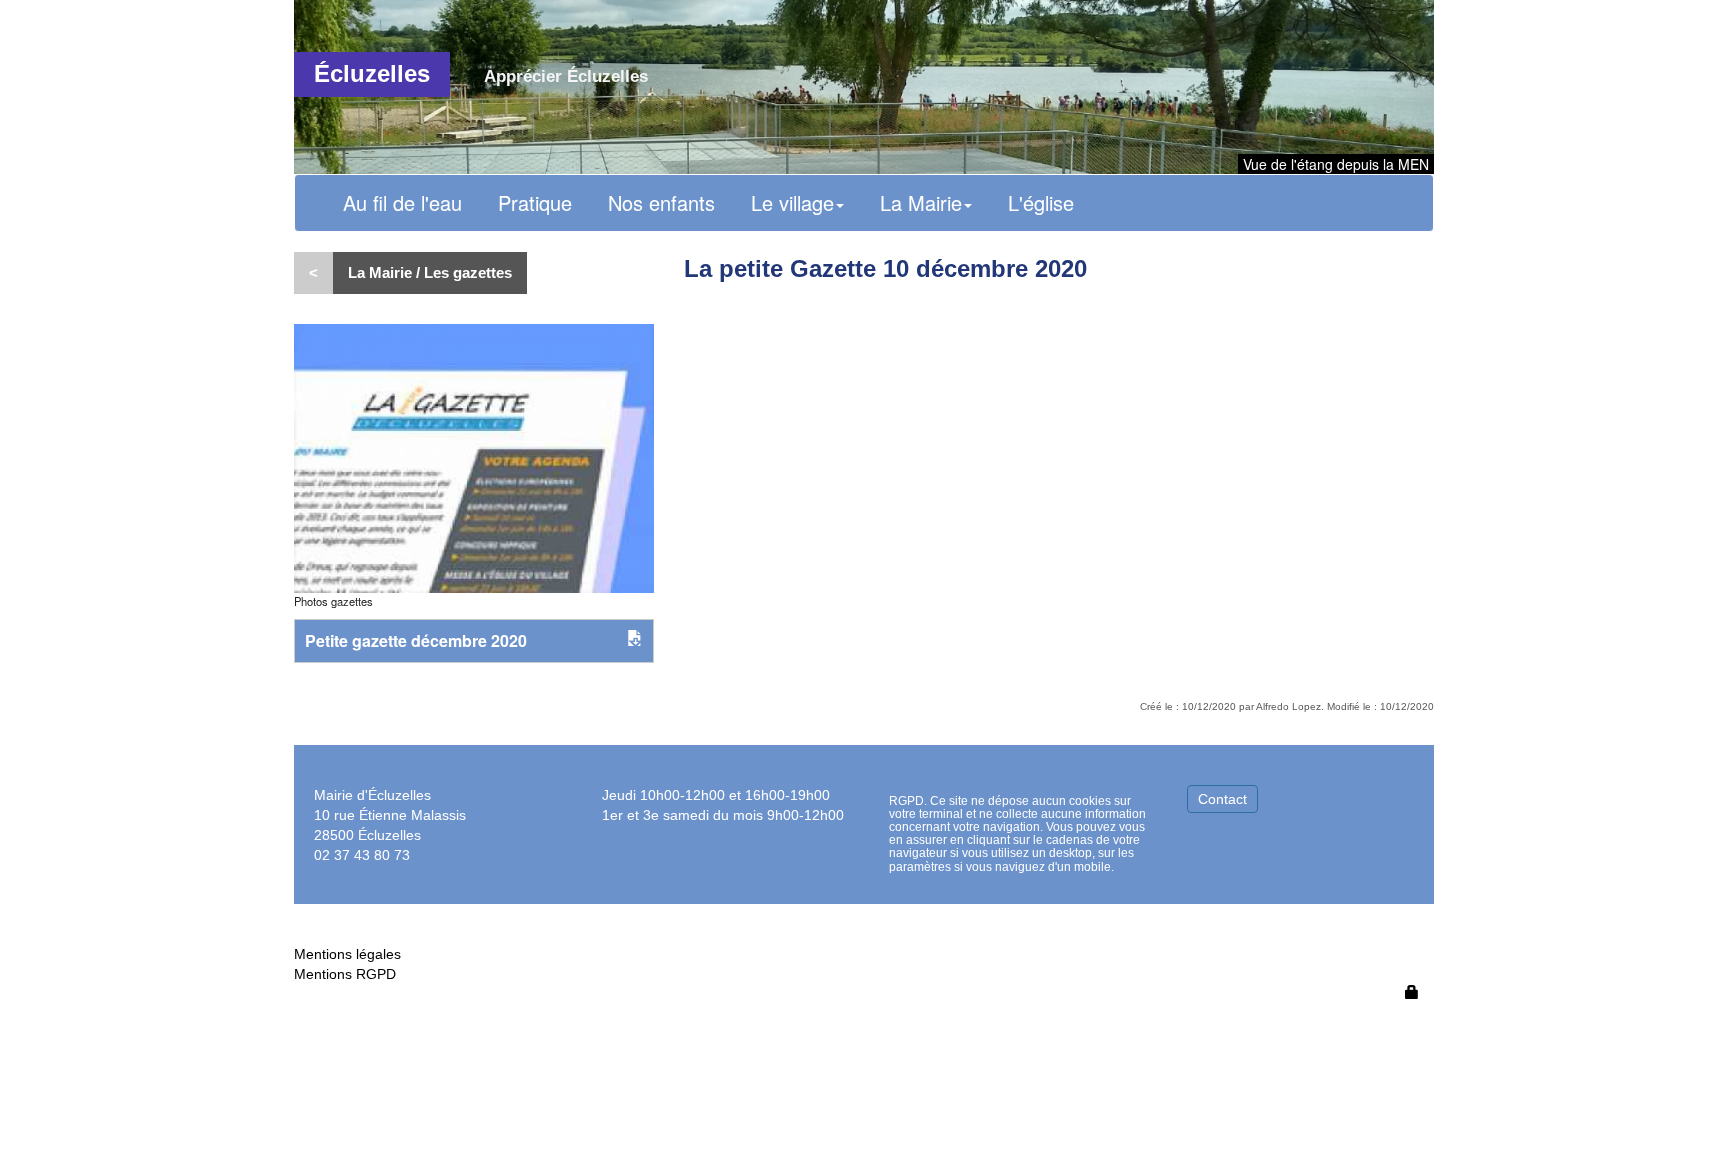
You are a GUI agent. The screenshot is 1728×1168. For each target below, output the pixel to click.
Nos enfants (661, 202)
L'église (1041, 202)
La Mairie (921, 202)
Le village (792, 202)
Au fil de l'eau (402, 202)
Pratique (535, 202)
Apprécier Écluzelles (566, 76)
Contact (1222, 799)
